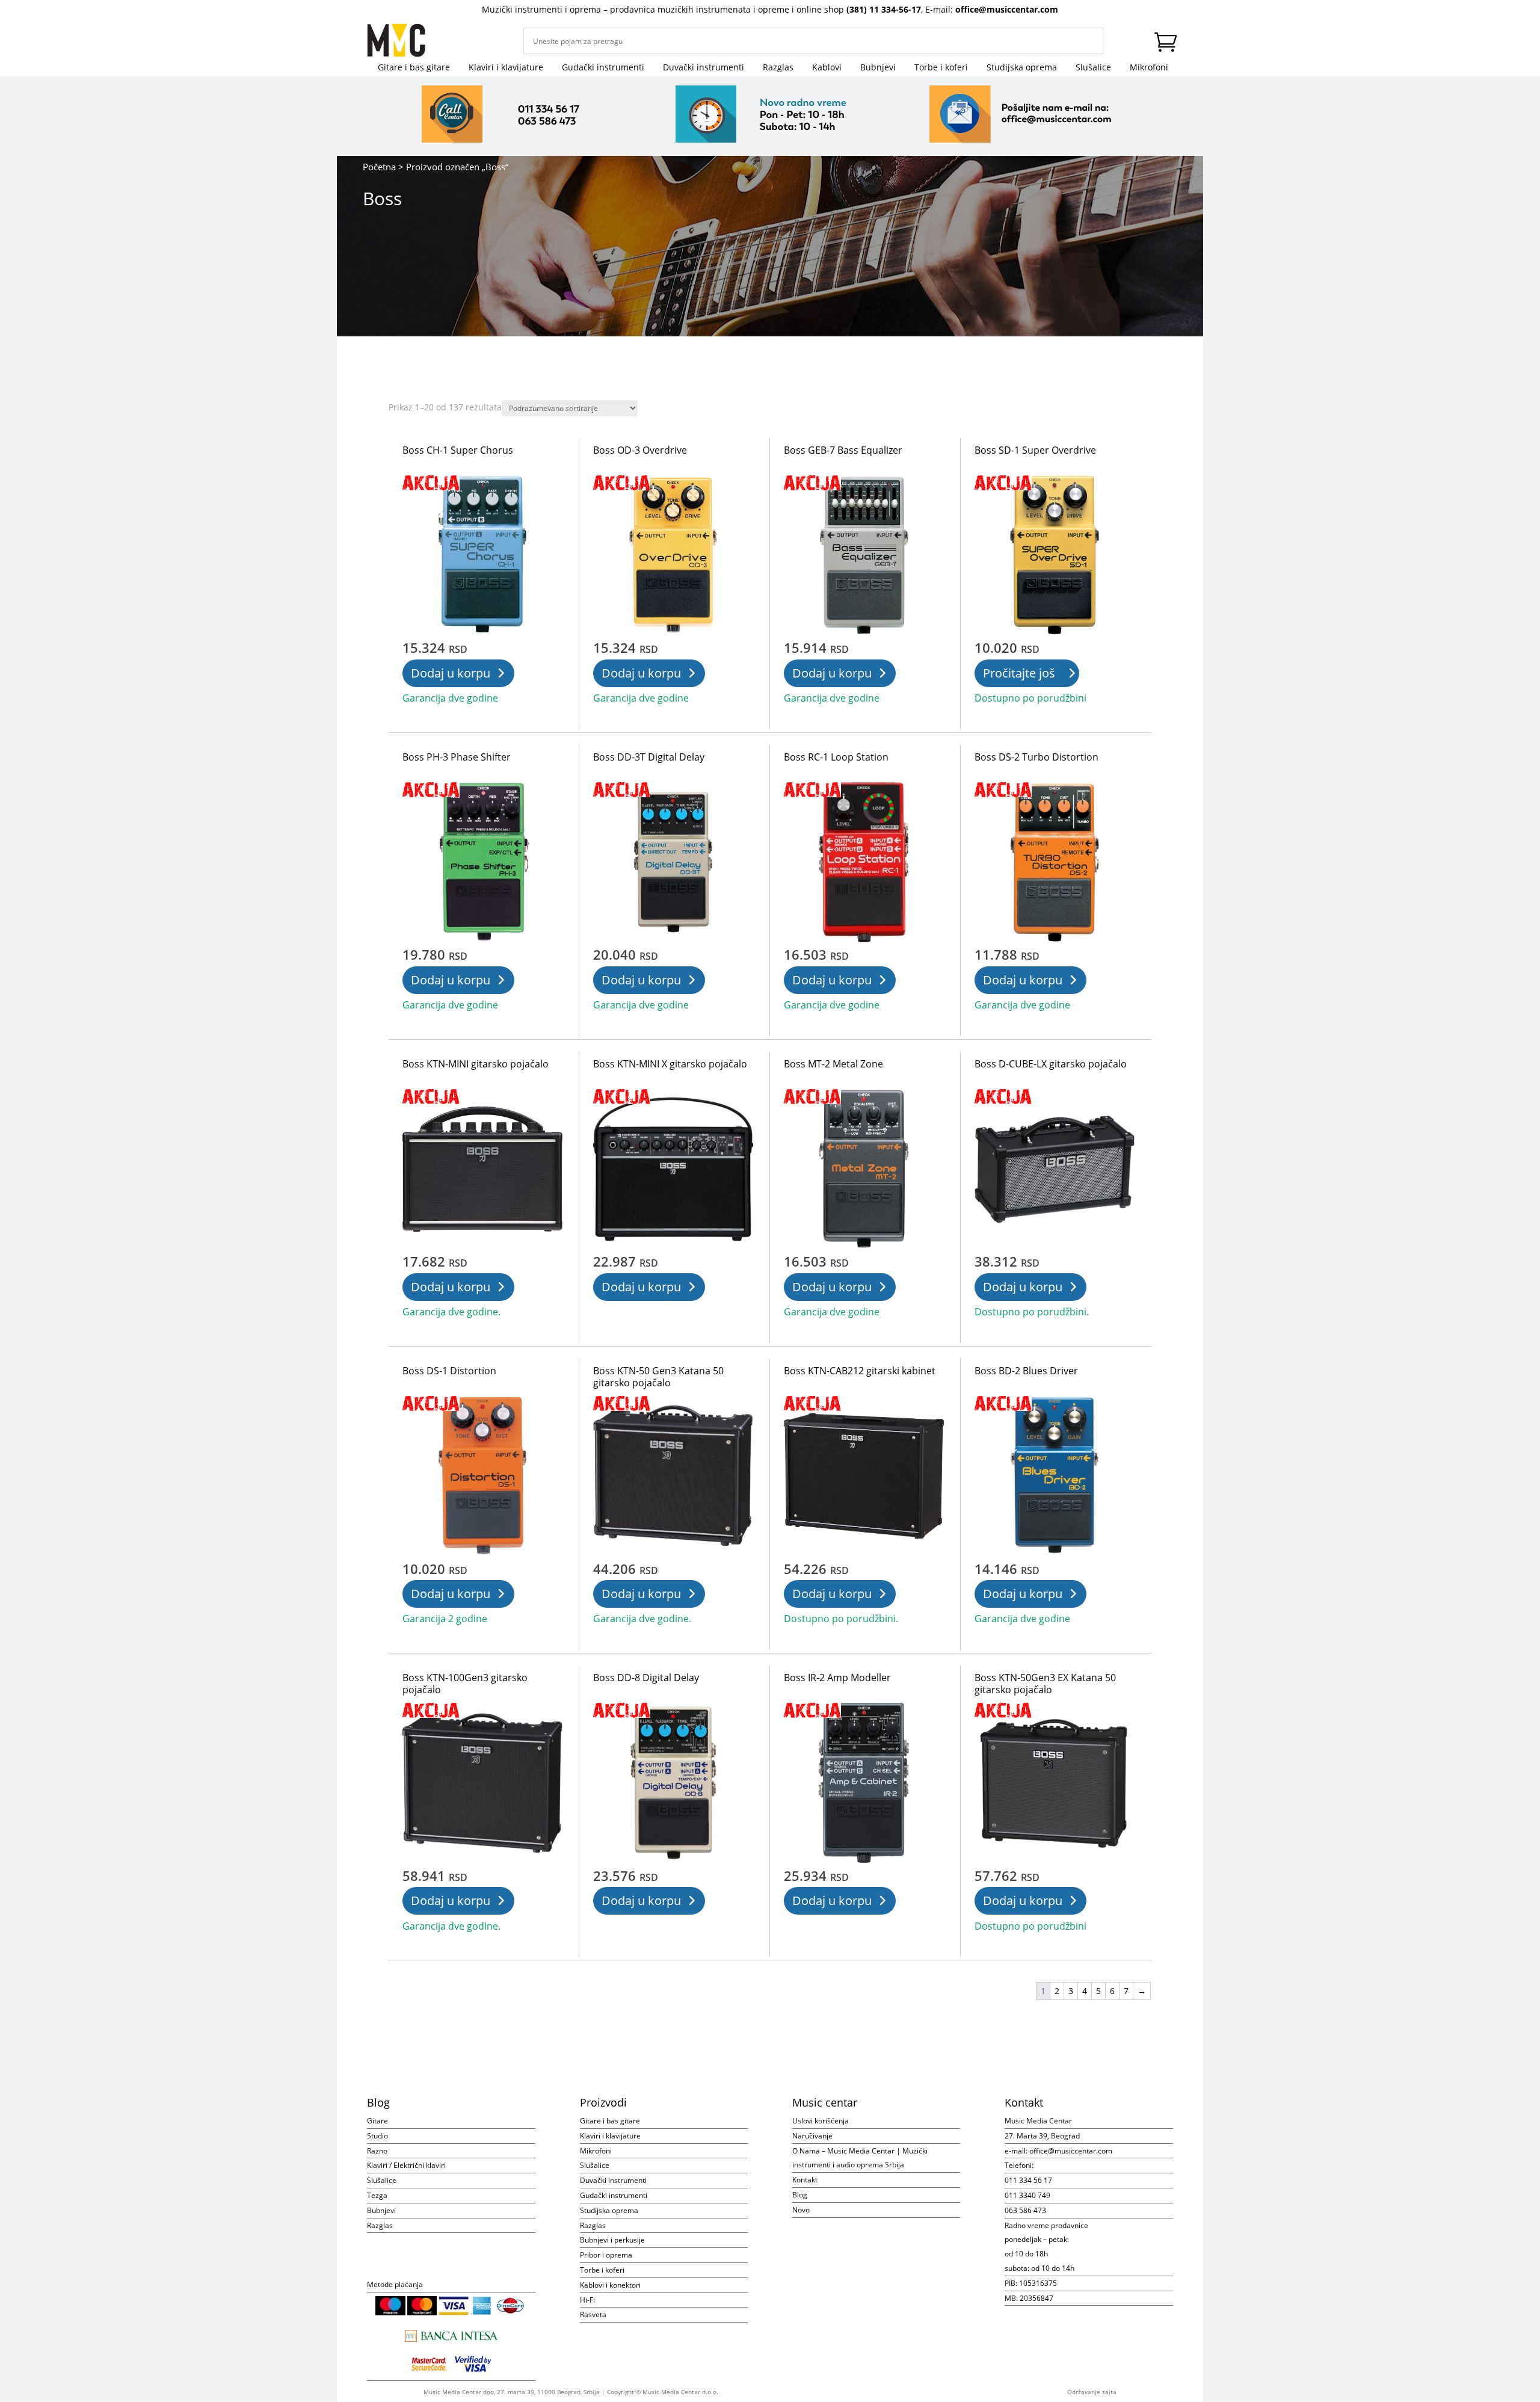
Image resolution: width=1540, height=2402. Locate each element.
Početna (379, 167)
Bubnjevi (878, 68)
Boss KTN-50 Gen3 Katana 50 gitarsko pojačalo (658, 1377)
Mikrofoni (1149, 68)
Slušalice (1093, 68)
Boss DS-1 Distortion (449, 1371)
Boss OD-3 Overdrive (640, 450)
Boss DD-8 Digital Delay (646, 1678)
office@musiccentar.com (1007, 9)
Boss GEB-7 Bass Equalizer (843, 450)
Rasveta (593, 2314)
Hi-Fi (587, 2300)
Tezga (377, 2195)
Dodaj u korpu (451, 673)
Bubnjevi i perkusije (612, 2240)
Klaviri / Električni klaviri (406, 2165)
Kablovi (827, 68)
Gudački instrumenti (603, 68)
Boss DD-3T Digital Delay (649, 757)
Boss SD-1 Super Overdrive (1035, 450)
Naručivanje (812, 2136)
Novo (801, 2210)
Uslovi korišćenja (821, 2121)
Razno (377, 2151)
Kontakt (805, 2180)
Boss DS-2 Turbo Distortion (1036, 757)
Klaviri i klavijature (506, 68)
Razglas (778, 68)
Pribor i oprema (606, 2255)
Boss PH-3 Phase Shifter (457, 757)
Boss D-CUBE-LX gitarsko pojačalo (1051, 1064)
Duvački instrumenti (704, 68)
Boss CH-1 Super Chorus (458, 450)
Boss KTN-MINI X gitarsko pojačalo (670, 1064)
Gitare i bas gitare (414, 68)
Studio (377, 2136)
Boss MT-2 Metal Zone (833, 1064)
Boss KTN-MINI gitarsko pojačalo (476, 1064)
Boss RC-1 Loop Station (836, 757)
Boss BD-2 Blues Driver (1026, 1371)
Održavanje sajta (1092, 2392)
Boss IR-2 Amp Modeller (837, 1678)
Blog (800, 2195)
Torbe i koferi (941, 68)
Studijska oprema (1022, 68)
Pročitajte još (1019, 673)
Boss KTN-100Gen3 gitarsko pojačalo (465, 1684)
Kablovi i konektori (610, 2285)
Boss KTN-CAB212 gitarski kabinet (860, 1371)
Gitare (377, 2121)
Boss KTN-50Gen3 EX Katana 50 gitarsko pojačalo (1045, 1684)
